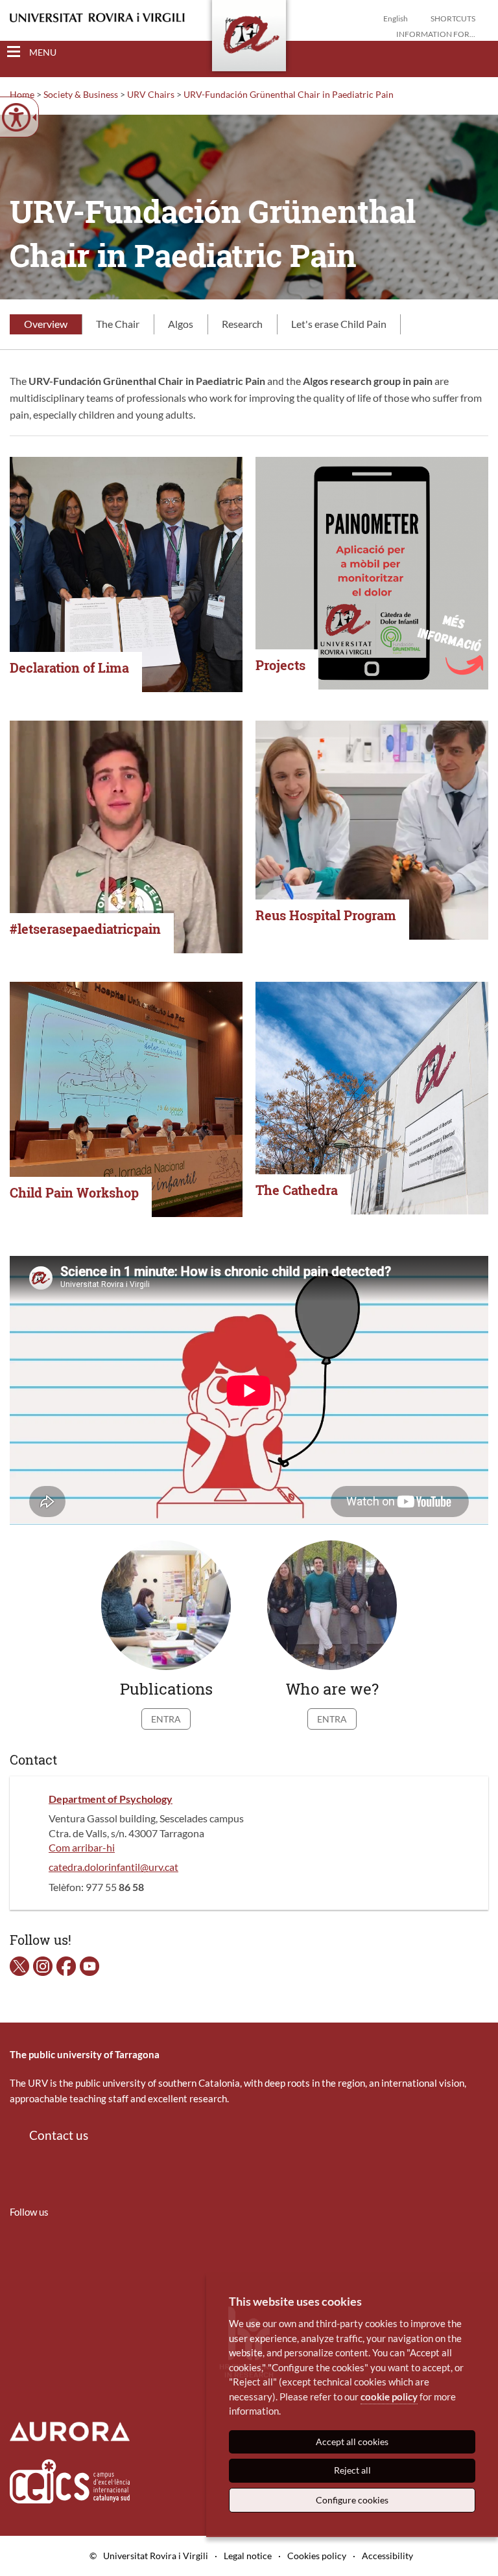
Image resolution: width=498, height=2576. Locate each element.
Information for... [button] (436, 34)
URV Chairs (151, 94)
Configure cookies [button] (352, 2500)
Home (22, 94)
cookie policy (389, 2396)
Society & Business (81, 94)
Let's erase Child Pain (339, 324)
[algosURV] (89, 1965)
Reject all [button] (352, 2470)
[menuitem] (18, 2250)
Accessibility (387, 2556)
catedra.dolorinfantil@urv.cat (113, 1867)
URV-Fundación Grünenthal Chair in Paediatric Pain (289, 94)
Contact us (59, 2135)
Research (242, 324)
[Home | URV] (249, 38)
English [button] (396, 18)
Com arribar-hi (82, 1847)
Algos (181, 324)
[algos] (66, 1965)
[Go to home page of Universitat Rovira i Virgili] (97, 18)
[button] (478, 52)
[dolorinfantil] (19, 1965)
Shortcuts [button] (453, 18)
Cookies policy (317, 2556)
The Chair (118, 324)
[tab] (46, 325)
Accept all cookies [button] (352, 2442)
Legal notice (248, 2556)
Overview (46, 324)
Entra (166, 1719)
